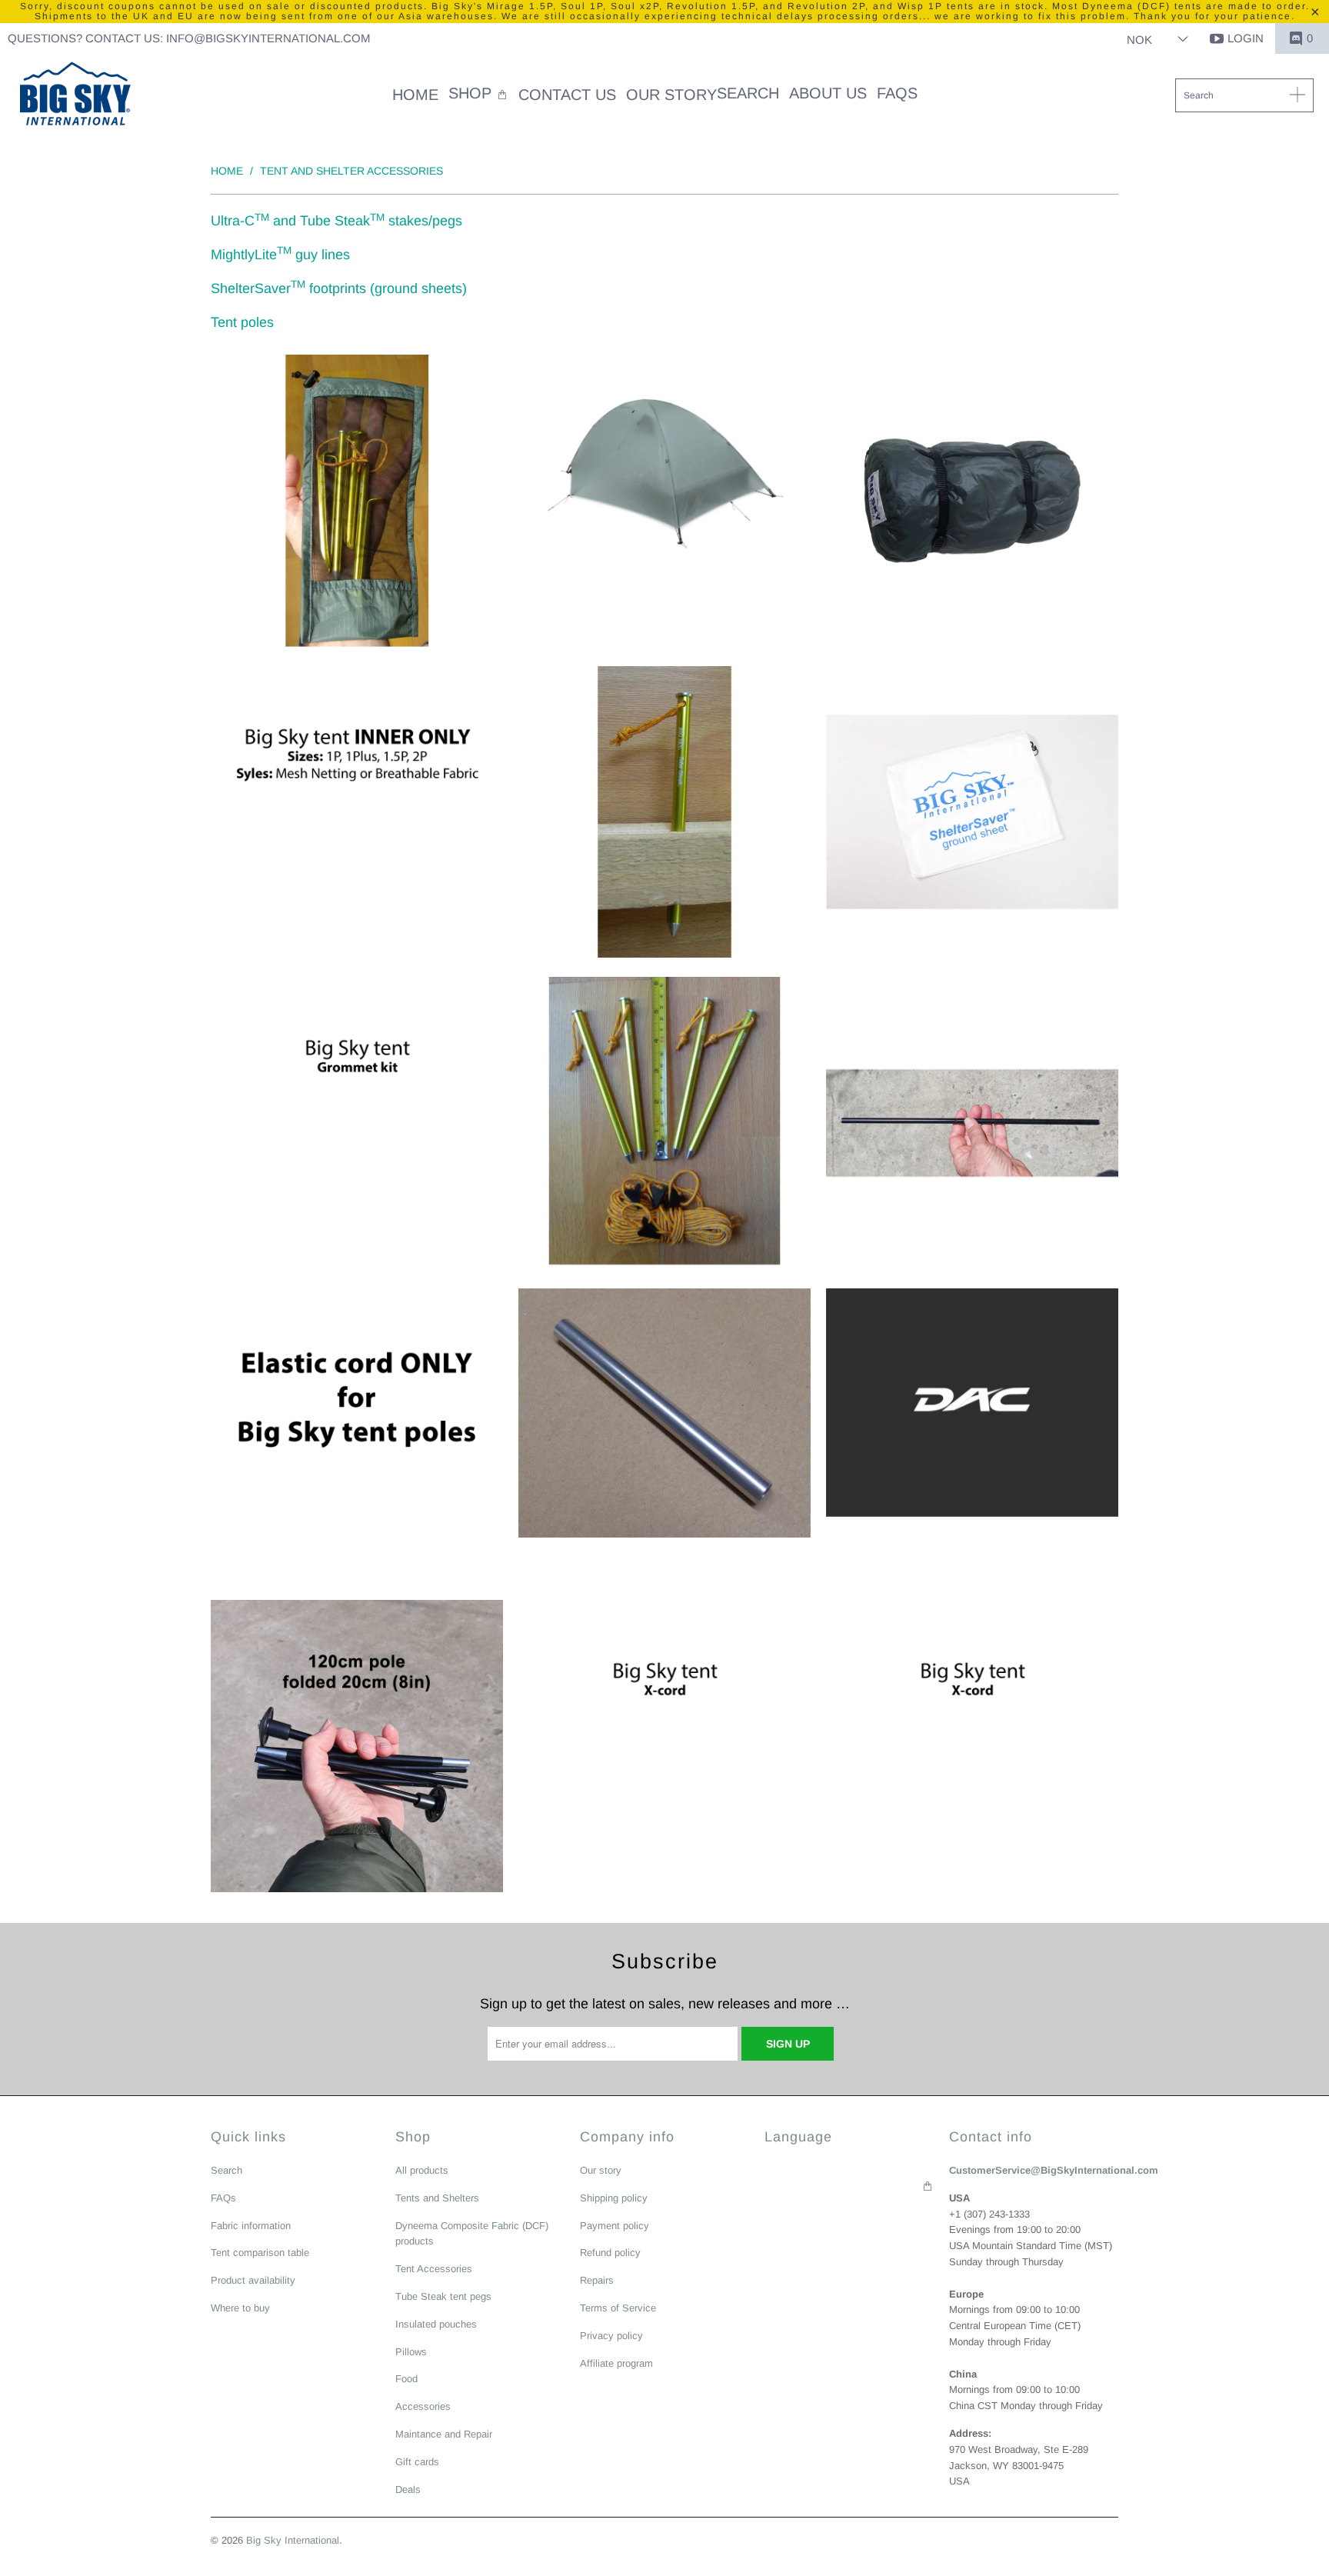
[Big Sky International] (75, 95)
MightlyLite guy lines (280, 255)
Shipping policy (614, 2198)
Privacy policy (611, 2336)
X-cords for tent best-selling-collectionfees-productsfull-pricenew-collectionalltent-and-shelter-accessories (972, 1746)
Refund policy (610, 2253)
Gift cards (417, 2462)
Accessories (423, 2406)
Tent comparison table (260, 2253)
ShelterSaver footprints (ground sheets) (339, 288)
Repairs (597, 2280)
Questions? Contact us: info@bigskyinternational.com (189, 38)
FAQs (223, 2198)
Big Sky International (293, 2540)
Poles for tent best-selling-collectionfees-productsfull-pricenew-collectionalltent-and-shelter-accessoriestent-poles (972, 1403)
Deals (408, 2489)
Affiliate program (616, 2363)
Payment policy (615, 2226)
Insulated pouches (436, 2324)
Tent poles (242, 322)
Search (226, 2170)
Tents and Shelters (437, 2198)
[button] (478, 95)
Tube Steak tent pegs (443, 2296)
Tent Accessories (434, 2269)
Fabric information (251, 2226)
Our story (601, 2170)
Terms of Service (618, 2308)
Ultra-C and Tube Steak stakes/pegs (336, 221)
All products (422, 2170)
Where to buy (240, 2308)
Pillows (411, 2352)
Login (1246, 38)
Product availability (253, 2280)
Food (406, 2379)
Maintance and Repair (444, 2434)
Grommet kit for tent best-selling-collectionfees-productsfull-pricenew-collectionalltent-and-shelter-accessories (357, 1123)
